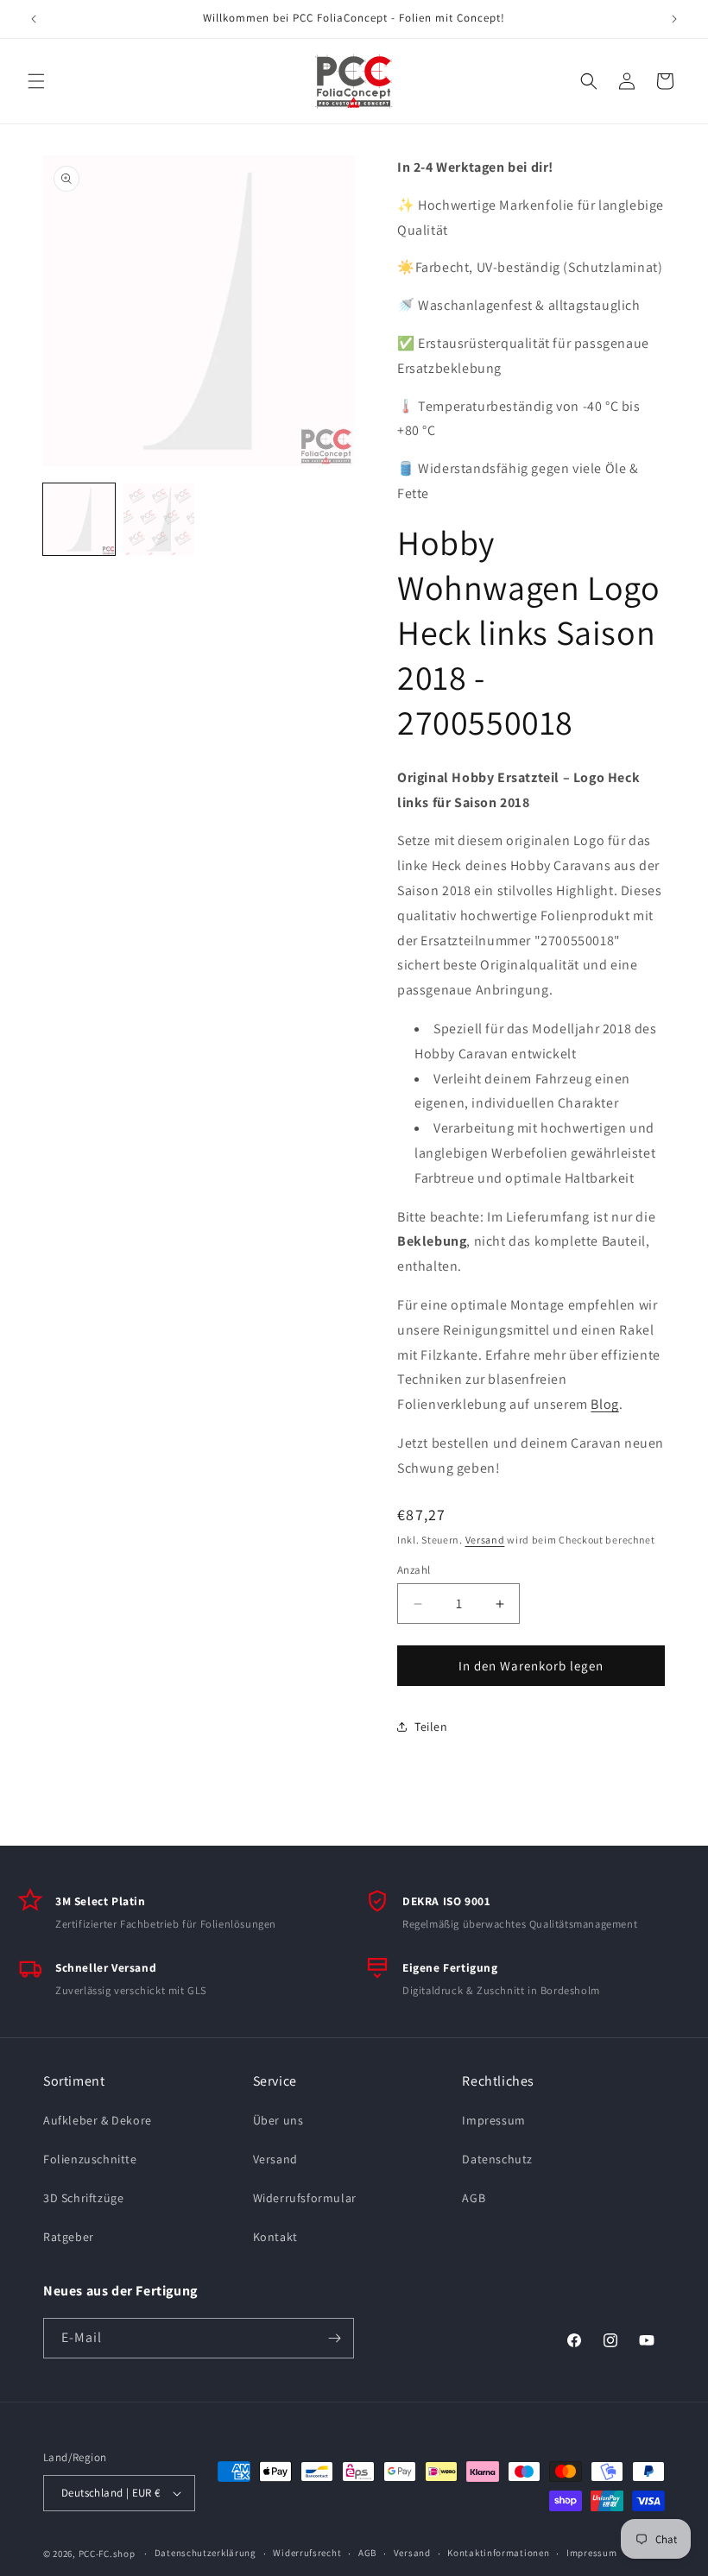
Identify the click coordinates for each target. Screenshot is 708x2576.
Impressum (493, 2120)
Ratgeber (69, 2237)
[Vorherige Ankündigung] (34, 19)
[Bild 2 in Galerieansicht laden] (159, 519)
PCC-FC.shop (107, 2554)
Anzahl (414, 1570)
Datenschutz (497, 2159)
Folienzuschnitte (90, 2159)
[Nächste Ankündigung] (674, 19)
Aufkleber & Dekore (98, 2120)
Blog (604, 1404)
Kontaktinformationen (498, 2553)
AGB (474, 2198)
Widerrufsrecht (307, 2553)
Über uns (278, 2120)
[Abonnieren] (334, 2338)
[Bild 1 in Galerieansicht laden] (79, 519)
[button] (36, 81)
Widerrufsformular (305, 2198)
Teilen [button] (431, 1727)
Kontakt (275, 2237)
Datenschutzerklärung (205, 2553)
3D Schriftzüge (83, 2198)
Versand (485, 1540)
